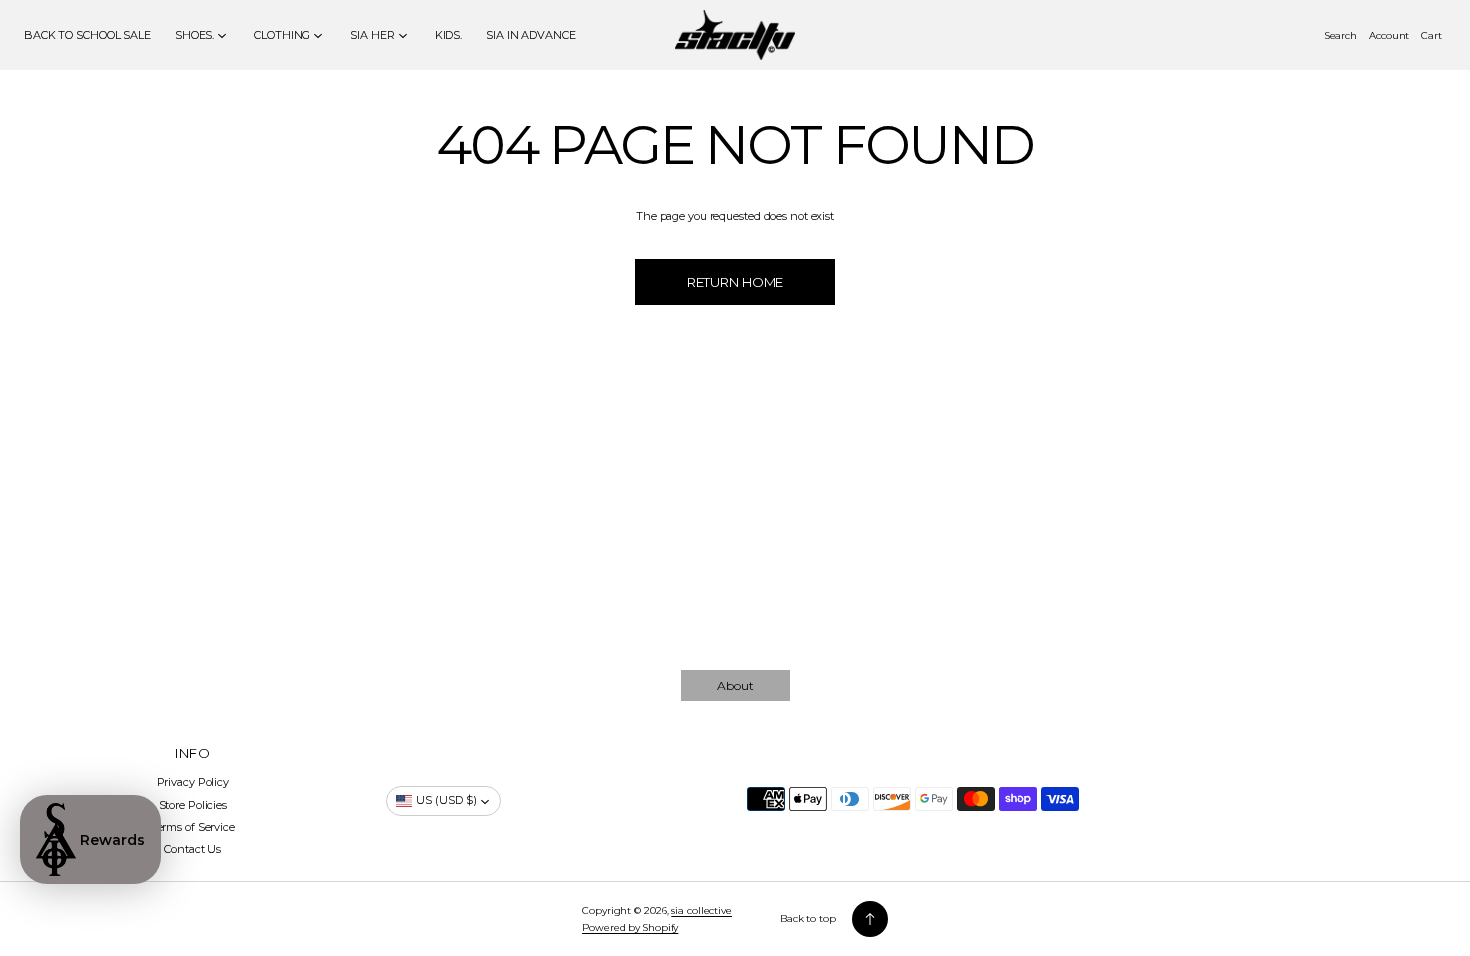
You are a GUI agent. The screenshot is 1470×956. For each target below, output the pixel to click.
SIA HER (372, 35)
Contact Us (192, 849)
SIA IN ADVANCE (530, 35)
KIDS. (448, 35)
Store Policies (193, 805)
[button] (1341, 35)
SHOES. (194, 35)
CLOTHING (282, 35)
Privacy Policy (193, 782)
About (735, 685)
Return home (735, 282)
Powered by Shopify (630, 927)
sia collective (701, 910)
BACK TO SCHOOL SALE (87, 35)
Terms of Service (193, 827)
